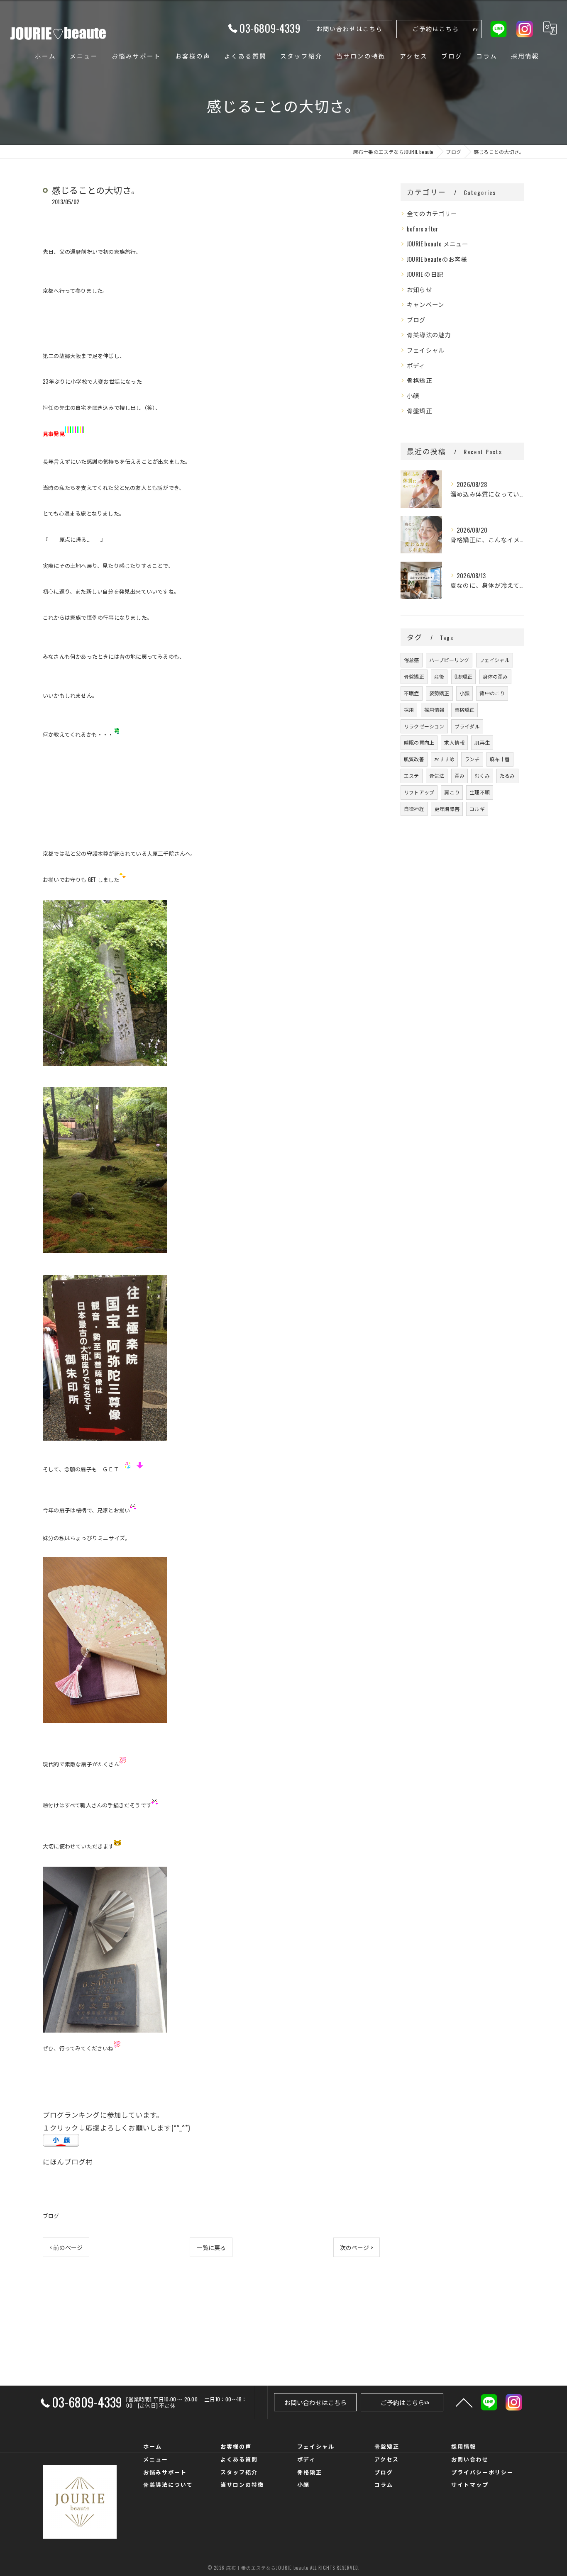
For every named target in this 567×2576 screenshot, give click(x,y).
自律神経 (414, 809)
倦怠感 (412, 660)
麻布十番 (500, 759)
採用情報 (434, 710)
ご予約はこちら (436, 28)
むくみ (482, 775)
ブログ (51, 2216)
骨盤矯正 (419, 410)
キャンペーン (425, 304)
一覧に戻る (211, 2247)
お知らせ (419, 289)
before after (422, 229)
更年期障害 (447, 809)
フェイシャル (426, 350)
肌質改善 (414, 759)
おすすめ (444, 759)
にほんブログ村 (68, 2161)
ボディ (416, 365)
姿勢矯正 (439, 693)
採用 (409, 710)
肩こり (452, 792)
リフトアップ (419, 792)
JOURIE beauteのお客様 (437, 259)
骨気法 (437, 775)
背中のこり (492, 693)
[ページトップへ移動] (464, 2402)
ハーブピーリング (449, 660)
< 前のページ (66, 2247)
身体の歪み (495, 676)
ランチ (472, 759)
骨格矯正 (419, 380)
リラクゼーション (424, 726)
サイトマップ (470, 2484)
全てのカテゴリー (432, 213)
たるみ (507, 775)
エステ (412, 775)
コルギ (477, 809)
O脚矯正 (464, 676)
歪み (459, 775)
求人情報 (454, 742)
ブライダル (467, 726)
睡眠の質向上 (419, 742)
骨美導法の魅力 (429, 335)
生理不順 (480, 792)
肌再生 (482, 742)
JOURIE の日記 (425, 274)
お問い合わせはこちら (349, 28)
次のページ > (357, 2247)
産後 (439, 676)
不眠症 (412, 693)
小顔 (413, 396)
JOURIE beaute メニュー (438, 244)
